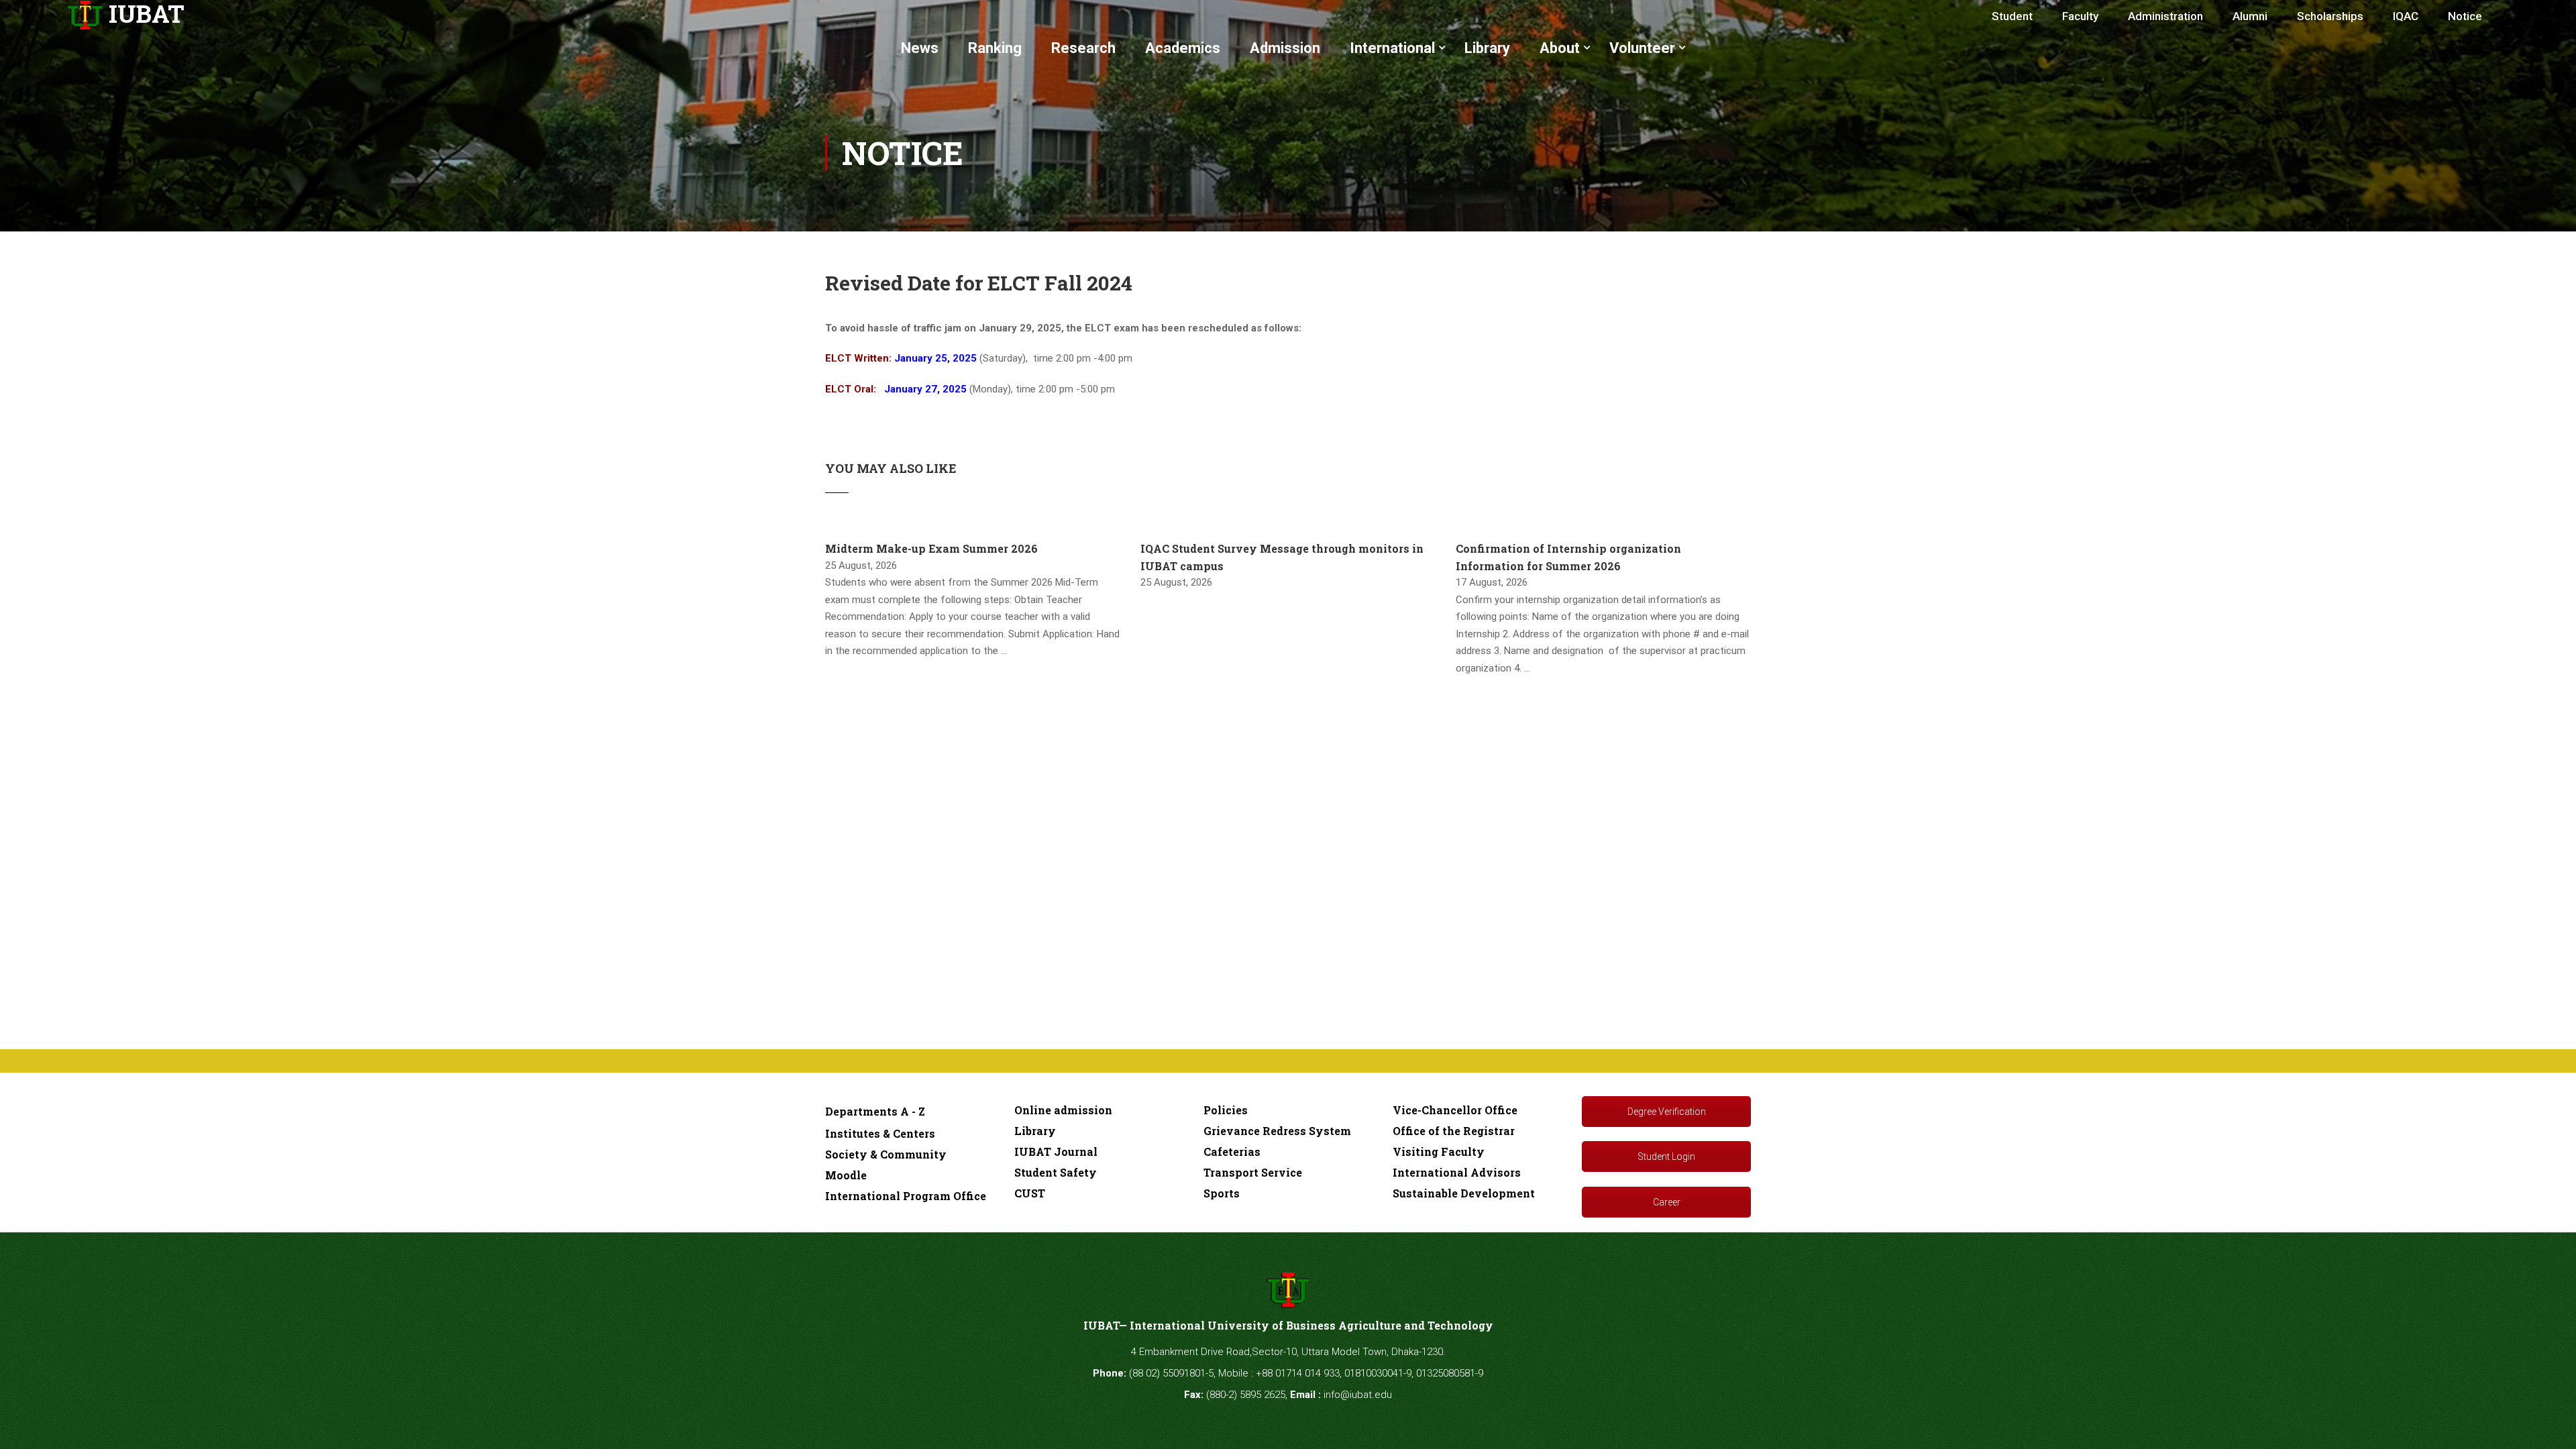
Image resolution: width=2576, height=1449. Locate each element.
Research (1083, 48)
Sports (1222, 1193)
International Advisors (1457, 1172)
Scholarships (2330, 16)
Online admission (1063, 1110)
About (1560, 48)
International (1392, 48)
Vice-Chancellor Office (1455, 1110)
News (920, 48)
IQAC (2406, 16)
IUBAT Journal (1056, 1151)
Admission (1285, 48)
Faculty (2080, 16)
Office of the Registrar (1454, 1131)
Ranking (995, 48)
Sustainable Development (1464, 1193)
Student (2012, 16)
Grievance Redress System (1277, 1131)
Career (1667, 1202)
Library (1487, 48)
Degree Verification (1667, 1112)
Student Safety (1056, 1172)
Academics (1183, 48)
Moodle (846, 1175)
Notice (2465, 16)
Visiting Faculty (1439, 1151)
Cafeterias (1232, 1151)
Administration (2165, 16)
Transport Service (1253, 1172)
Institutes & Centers (880, 1133)
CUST (1030, 1193)
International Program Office (906, 1196)
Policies (1226, 1110)
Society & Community (886, 1154)
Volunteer (1642, 48)
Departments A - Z (875, 1111)
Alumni (2250, 16)
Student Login (1666, 1157)
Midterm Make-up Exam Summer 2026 (931, 548)
